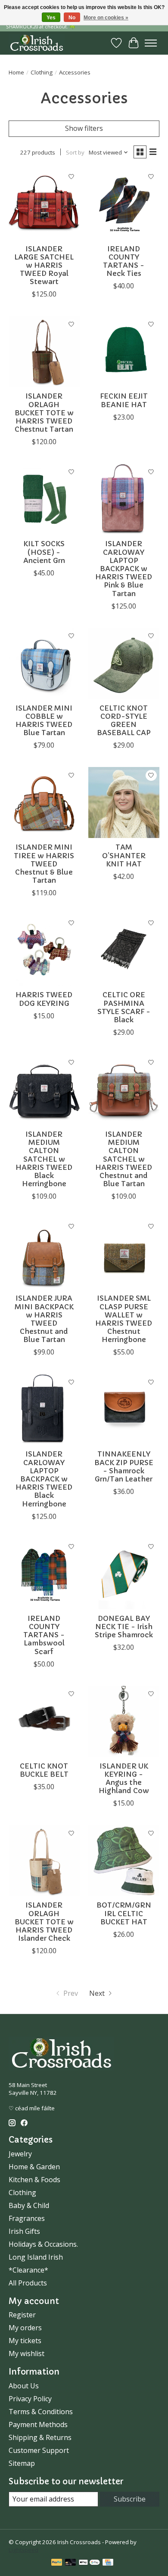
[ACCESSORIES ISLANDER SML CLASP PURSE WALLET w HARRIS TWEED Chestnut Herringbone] (124, 1254)
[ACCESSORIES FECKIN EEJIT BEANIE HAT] (124, 351)
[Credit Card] (108, 2563)
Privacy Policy (30, 2399)
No (72, 18)
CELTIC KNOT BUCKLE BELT (44, 1770)
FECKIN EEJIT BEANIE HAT (124, 400)
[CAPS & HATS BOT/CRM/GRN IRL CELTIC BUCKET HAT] (124, 1860)
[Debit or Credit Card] (71, 2563)
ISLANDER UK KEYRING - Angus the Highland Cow (124, 1778)
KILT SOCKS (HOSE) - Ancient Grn (44, 552)
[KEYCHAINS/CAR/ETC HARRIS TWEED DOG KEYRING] (44, 950)
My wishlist (26, 2353)
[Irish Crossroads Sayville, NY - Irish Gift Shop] (37, 43)
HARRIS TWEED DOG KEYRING (44, 999)
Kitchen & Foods (34, 2180)
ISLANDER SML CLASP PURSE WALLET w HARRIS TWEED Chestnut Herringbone (124, 1319)
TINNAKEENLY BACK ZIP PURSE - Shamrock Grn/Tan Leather (124, 1466)
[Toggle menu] (151, 43)
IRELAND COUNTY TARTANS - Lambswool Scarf (44, 1635)
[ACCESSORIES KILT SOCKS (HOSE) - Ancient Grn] (44, 499)
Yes (51, 18)
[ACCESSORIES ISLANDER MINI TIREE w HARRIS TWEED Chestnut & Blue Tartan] (44, 802)
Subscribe (130, 2499)
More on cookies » (106, 18)
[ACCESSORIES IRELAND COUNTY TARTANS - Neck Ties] (124, 204)
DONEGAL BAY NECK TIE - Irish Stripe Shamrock (124, 1627)
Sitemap (22, 2463)
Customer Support (39, 2450)
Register (22, 2315)
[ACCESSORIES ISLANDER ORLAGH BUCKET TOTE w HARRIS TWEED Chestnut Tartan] (44, 351)
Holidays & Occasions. (43, 2244)
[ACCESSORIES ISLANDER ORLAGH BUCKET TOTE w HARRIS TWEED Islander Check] (44, 1860)
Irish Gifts (24, 2231)
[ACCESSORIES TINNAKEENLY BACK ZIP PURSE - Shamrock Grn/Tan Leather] (124, 1409)
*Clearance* (28, 2270)
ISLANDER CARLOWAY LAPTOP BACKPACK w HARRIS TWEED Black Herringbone (44, 1479)
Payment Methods (38, 2424)
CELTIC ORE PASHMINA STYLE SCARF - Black (124, 1007)
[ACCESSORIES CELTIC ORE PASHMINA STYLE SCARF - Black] (124, 950)
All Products (28, 2283)
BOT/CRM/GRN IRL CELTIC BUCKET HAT (124, 1913)
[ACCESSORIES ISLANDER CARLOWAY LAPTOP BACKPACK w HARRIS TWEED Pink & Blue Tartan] (124, 499)
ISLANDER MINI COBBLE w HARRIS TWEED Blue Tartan (44, 721)
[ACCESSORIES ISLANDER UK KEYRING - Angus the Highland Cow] (124, 1721)
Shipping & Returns (40, 2437)
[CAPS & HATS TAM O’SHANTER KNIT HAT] (124, 802)
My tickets (25, 2341)
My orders (25, 2328)
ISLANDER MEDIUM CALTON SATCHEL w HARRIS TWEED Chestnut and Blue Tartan (124, 1159)
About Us (24, 2386)
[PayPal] (57, 2563)
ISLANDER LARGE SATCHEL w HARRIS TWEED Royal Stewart (44, 265)
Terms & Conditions (41, 2412)
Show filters (84, 128)
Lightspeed (23, 2550)
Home (16, 72)
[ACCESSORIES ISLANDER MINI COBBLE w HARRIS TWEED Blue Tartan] (44, 663)
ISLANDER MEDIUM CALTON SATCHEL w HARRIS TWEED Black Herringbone (44, 1159)
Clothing (42, 72)
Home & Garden (34, 2167)
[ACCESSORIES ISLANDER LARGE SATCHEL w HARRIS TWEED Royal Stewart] (44, 204)
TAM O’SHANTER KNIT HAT (124, 855)
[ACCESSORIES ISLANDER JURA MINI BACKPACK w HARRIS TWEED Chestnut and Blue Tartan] (44, 1254)
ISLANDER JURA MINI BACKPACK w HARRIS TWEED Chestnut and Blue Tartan (44, 1319)
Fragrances (27, 2218)
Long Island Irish (36, 2257)
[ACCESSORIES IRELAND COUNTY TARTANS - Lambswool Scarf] (44, 1574)
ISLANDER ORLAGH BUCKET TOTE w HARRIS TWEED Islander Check (44, 1922)
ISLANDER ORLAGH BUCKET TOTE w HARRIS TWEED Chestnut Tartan (44, 413)
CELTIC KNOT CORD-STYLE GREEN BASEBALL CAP (124, 721)
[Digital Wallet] (89, 2563)
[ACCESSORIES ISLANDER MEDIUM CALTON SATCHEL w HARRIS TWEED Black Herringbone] (44, 1090)
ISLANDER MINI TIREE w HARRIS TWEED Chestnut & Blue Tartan (44, 864)
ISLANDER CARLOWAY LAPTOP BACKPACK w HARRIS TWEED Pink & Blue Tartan (124, 568)
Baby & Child (29, 2205)
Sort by (75, 152)
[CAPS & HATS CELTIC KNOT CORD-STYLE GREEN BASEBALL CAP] (124, 663)
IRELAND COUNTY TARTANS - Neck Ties (124, 261)
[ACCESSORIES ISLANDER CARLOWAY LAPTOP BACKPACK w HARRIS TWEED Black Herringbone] (44, 1409)
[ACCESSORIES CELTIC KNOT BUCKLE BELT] (44, 1721)
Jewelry (20, 2154)
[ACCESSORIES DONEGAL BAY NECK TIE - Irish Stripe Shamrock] (124, 1574)
